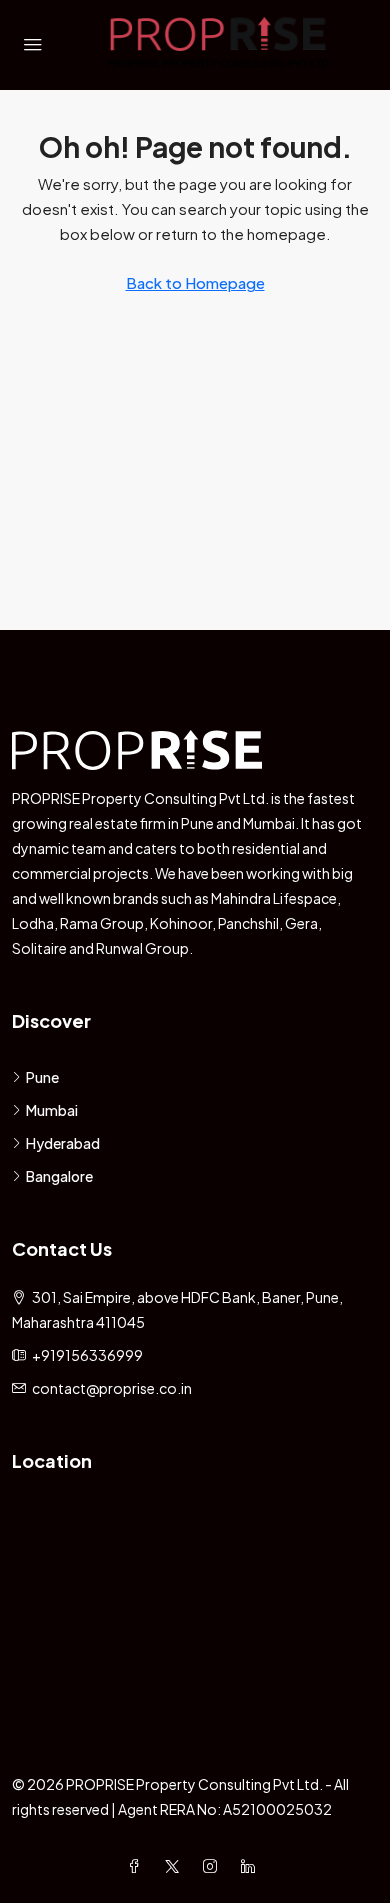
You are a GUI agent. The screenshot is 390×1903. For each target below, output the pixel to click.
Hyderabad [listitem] (63, 1143)
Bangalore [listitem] (59, 1176)
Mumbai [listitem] (52, 1110)
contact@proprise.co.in (112, 1388)
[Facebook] (138, 1866)
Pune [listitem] (42, 1077)
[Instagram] (214, 1866)
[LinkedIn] (252, 1866)
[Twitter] (176, 1866)
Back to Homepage (195, 282)
